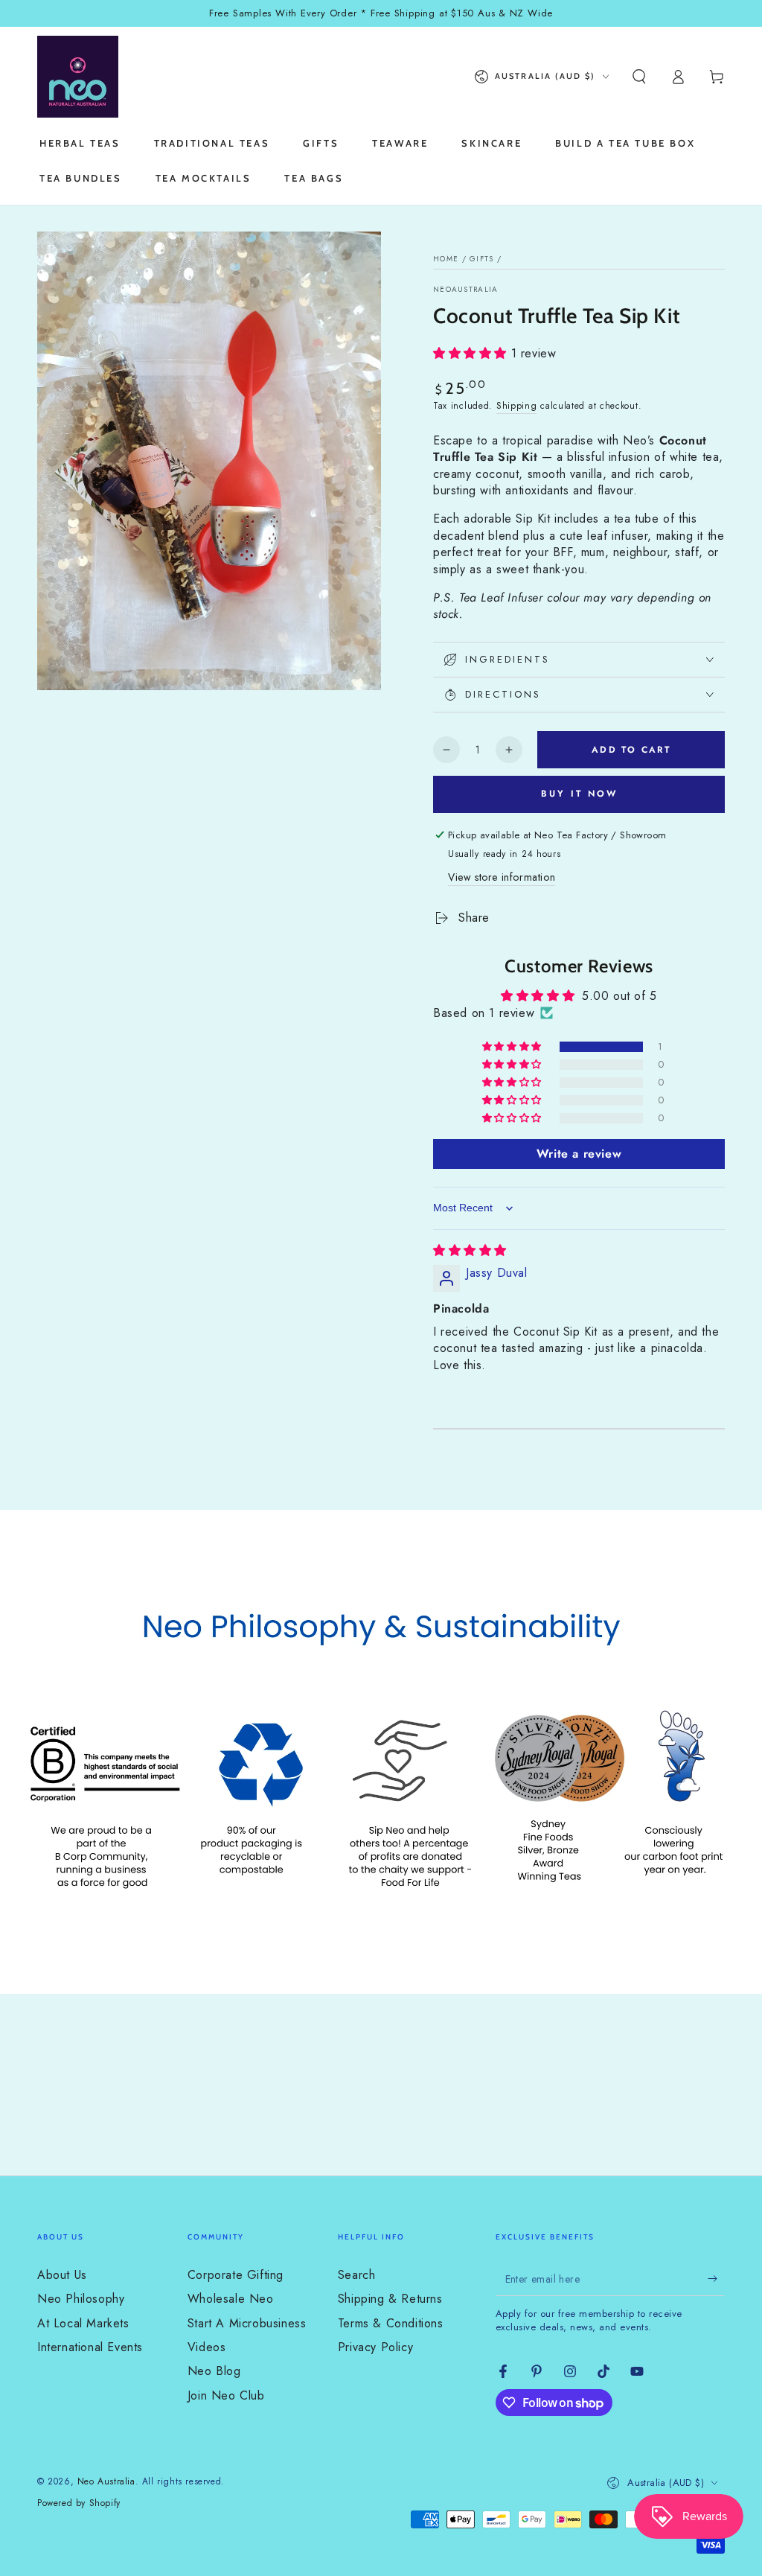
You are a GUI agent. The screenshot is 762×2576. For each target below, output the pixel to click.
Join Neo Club (226, 2395)
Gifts (482, 259)
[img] (470, 1250)
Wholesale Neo (231, 2299)
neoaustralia (466, 290)
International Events (90, 2347)
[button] (639, 77)
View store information (502, 877)
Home (446, 259)
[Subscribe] (716, 2279)
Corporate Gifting (236, 2275)
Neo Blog (214, 2371)
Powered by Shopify (79, 2503)
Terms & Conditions (391, 2323)
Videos (207, 2347)
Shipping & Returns (390, 2299)
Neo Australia (106, 2481)
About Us (62, 2275)
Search (357, 2275)
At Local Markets (83, 2323)
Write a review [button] (579, 1154)
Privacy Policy (375, 2347)
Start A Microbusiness (247, 2323)
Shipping (517, 406)
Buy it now (579, 794)
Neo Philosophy (81, 2299)
